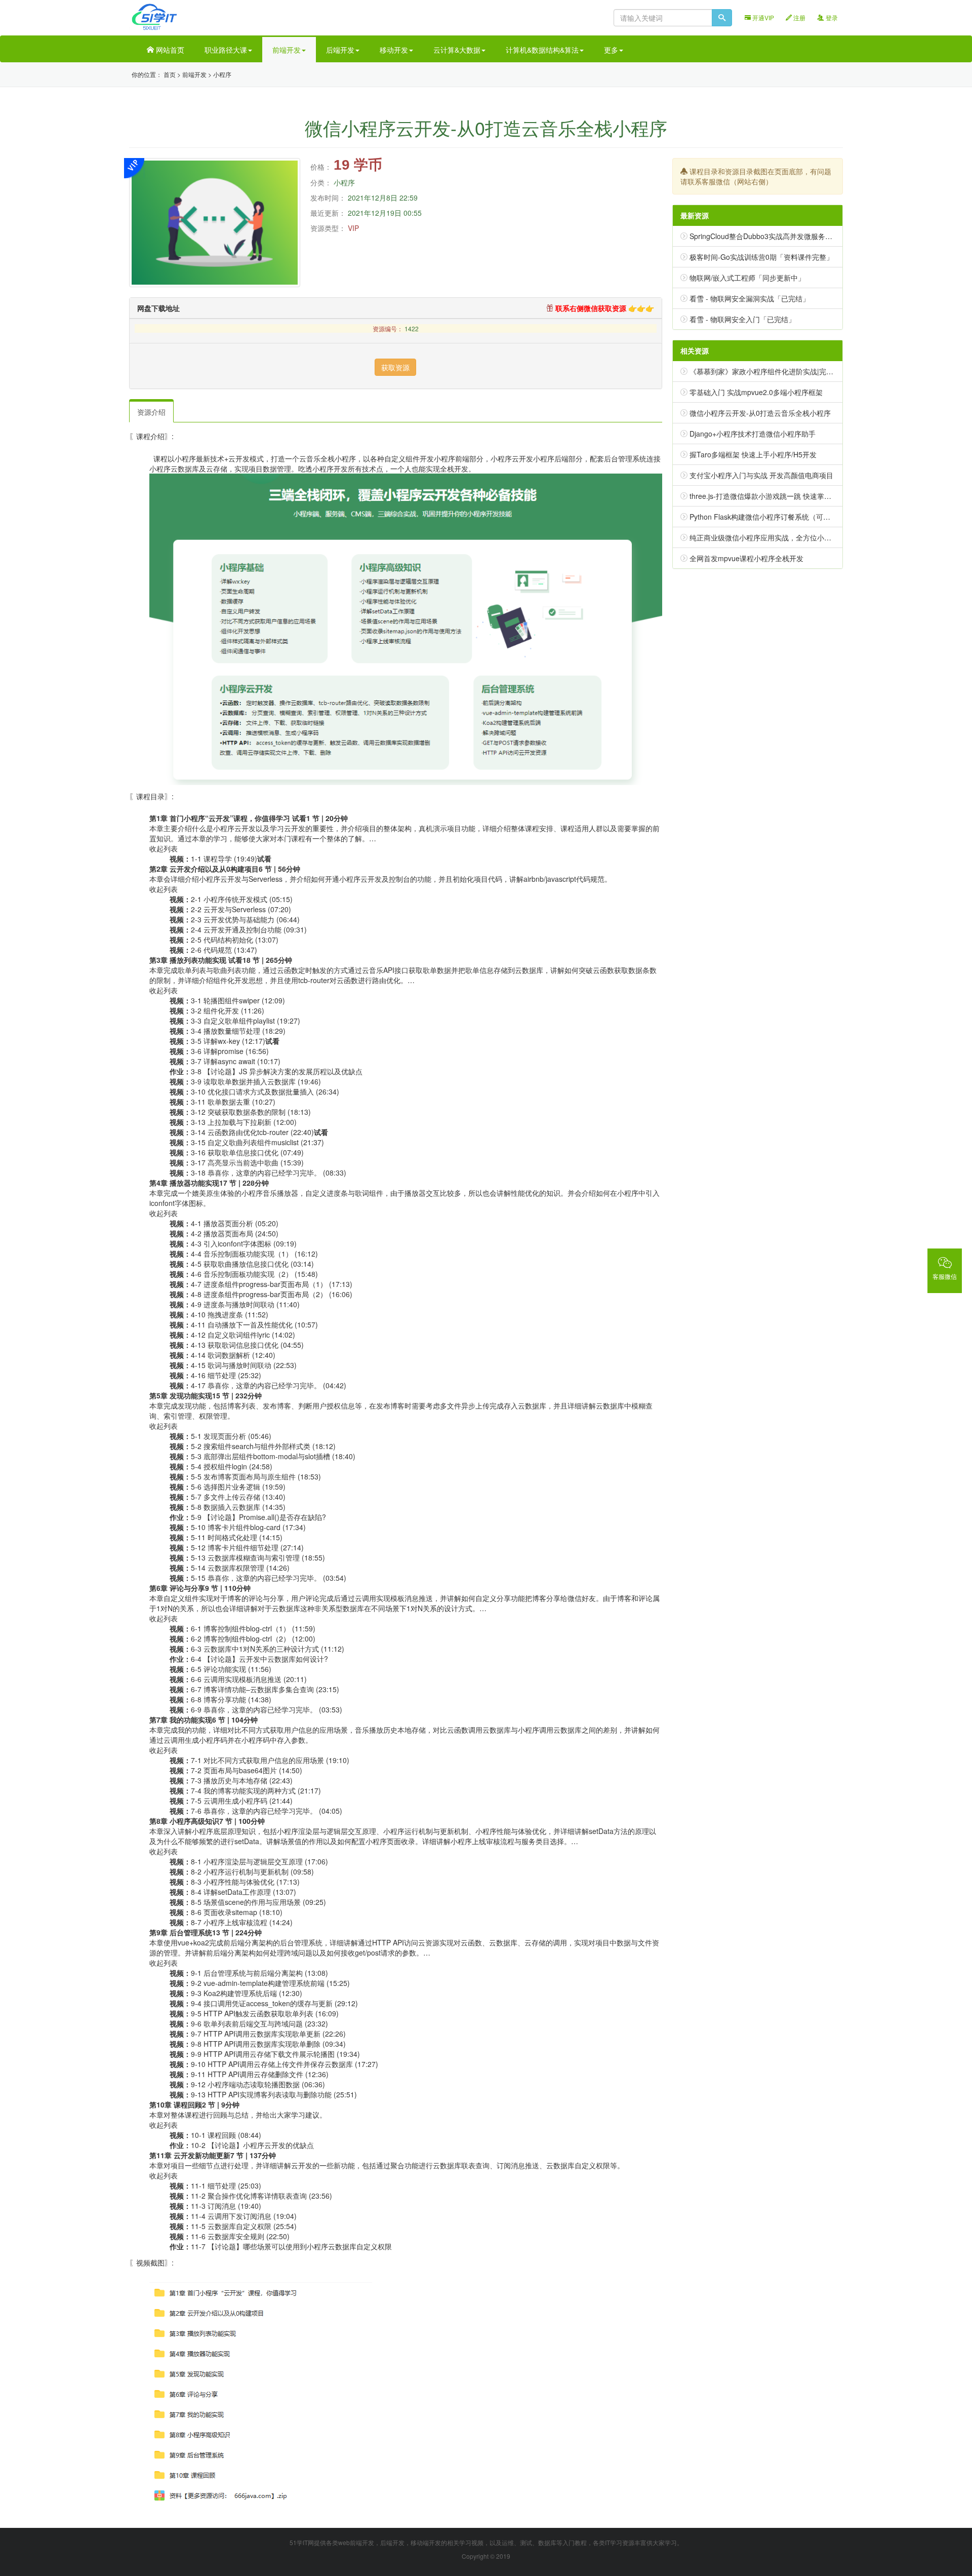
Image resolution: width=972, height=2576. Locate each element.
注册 (799, 17)
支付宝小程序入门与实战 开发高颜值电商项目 (761, 475)
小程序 (222, 74)
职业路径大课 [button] (226, 50)
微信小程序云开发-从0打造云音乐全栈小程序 (760, 413)
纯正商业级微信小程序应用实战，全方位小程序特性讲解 (778, 537)
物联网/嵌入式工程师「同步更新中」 (747, 278)
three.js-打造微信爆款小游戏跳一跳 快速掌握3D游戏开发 (779, 496)
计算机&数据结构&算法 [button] (542, 50)
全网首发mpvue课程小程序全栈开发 (746, 558)
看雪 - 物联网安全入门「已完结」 (742, 319)
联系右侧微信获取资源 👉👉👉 (604, 308)
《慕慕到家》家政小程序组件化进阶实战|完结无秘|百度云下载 (787, 371)
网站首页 (169, 50)
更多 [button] (611, 50)
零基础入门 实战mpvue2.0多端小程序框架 (756, 392)
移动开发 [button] (394, 50)
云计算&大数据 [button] (457, 50)
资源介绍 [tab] (151, 412)
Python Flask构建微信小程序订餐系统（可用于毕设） (774, 517)
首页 (170, 74)
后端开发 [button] (340, 50)
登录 (831, 17)
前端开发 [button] (287, 50)
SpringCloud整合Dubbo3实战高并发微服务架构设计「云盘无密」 (793, 236)
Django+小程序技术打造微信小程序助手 (753, 434)
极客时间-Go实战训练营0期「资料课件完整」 (761, 257)
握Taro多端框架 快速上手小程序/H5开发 (753, 454)
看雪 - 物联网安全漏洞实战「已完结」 (750, 298)
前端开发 (194, 74)
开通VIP (762, 17)
